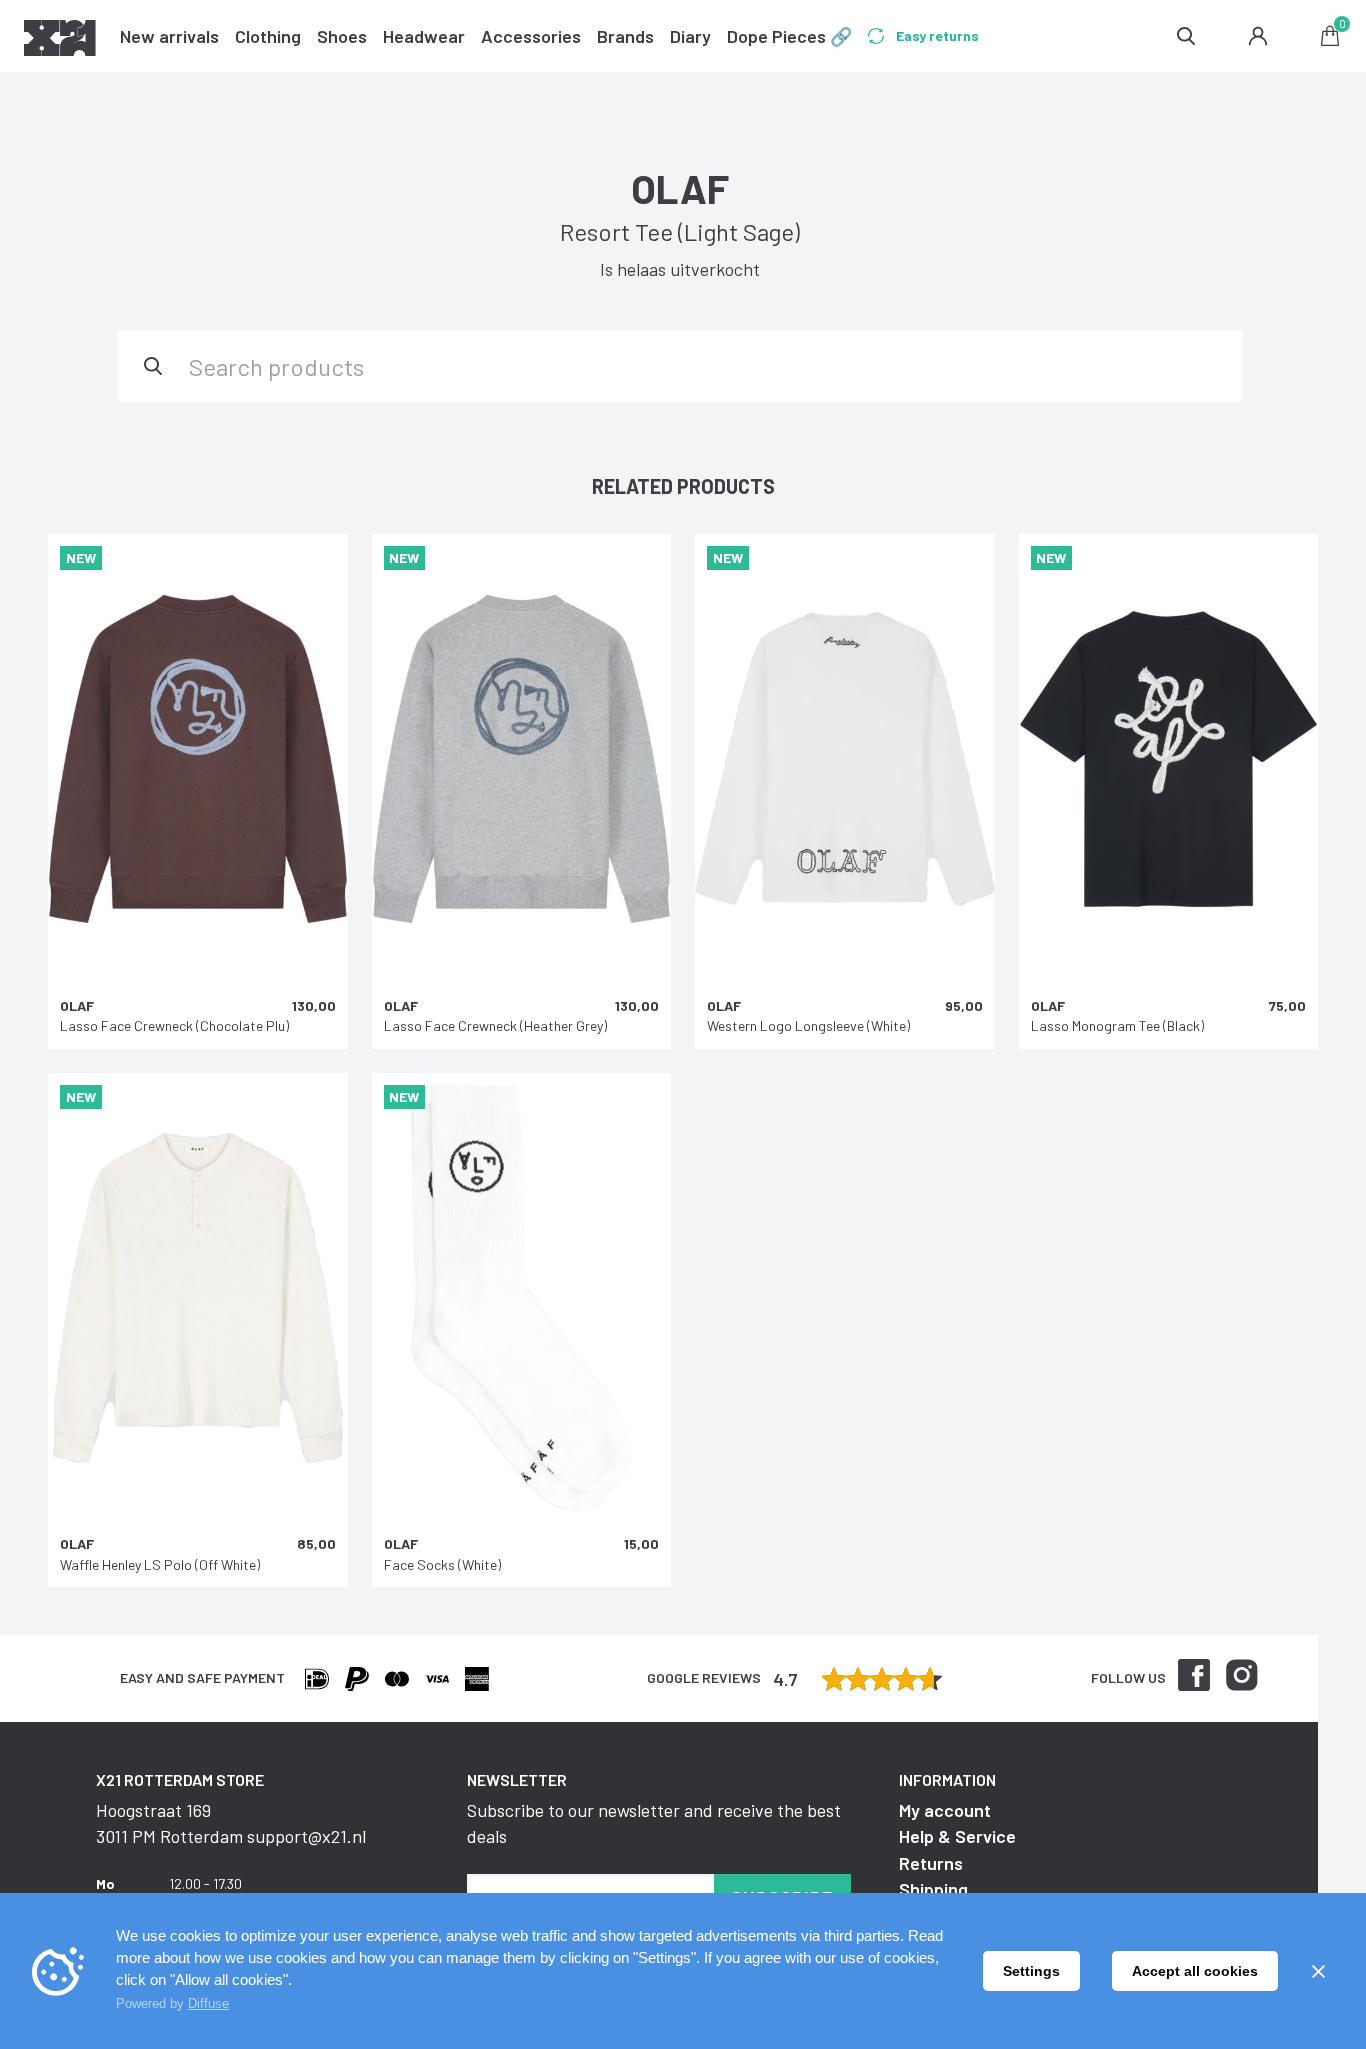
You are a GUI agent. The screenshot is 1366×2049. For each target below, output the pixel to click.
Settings (1031, 1971)
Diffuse (208, 2003)
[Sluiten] (1318, 1971)
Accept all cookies (1195, 1971)
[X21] (60, 41)
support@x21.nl (306, 1836)
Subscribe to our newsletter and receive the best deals (654, 1823)
